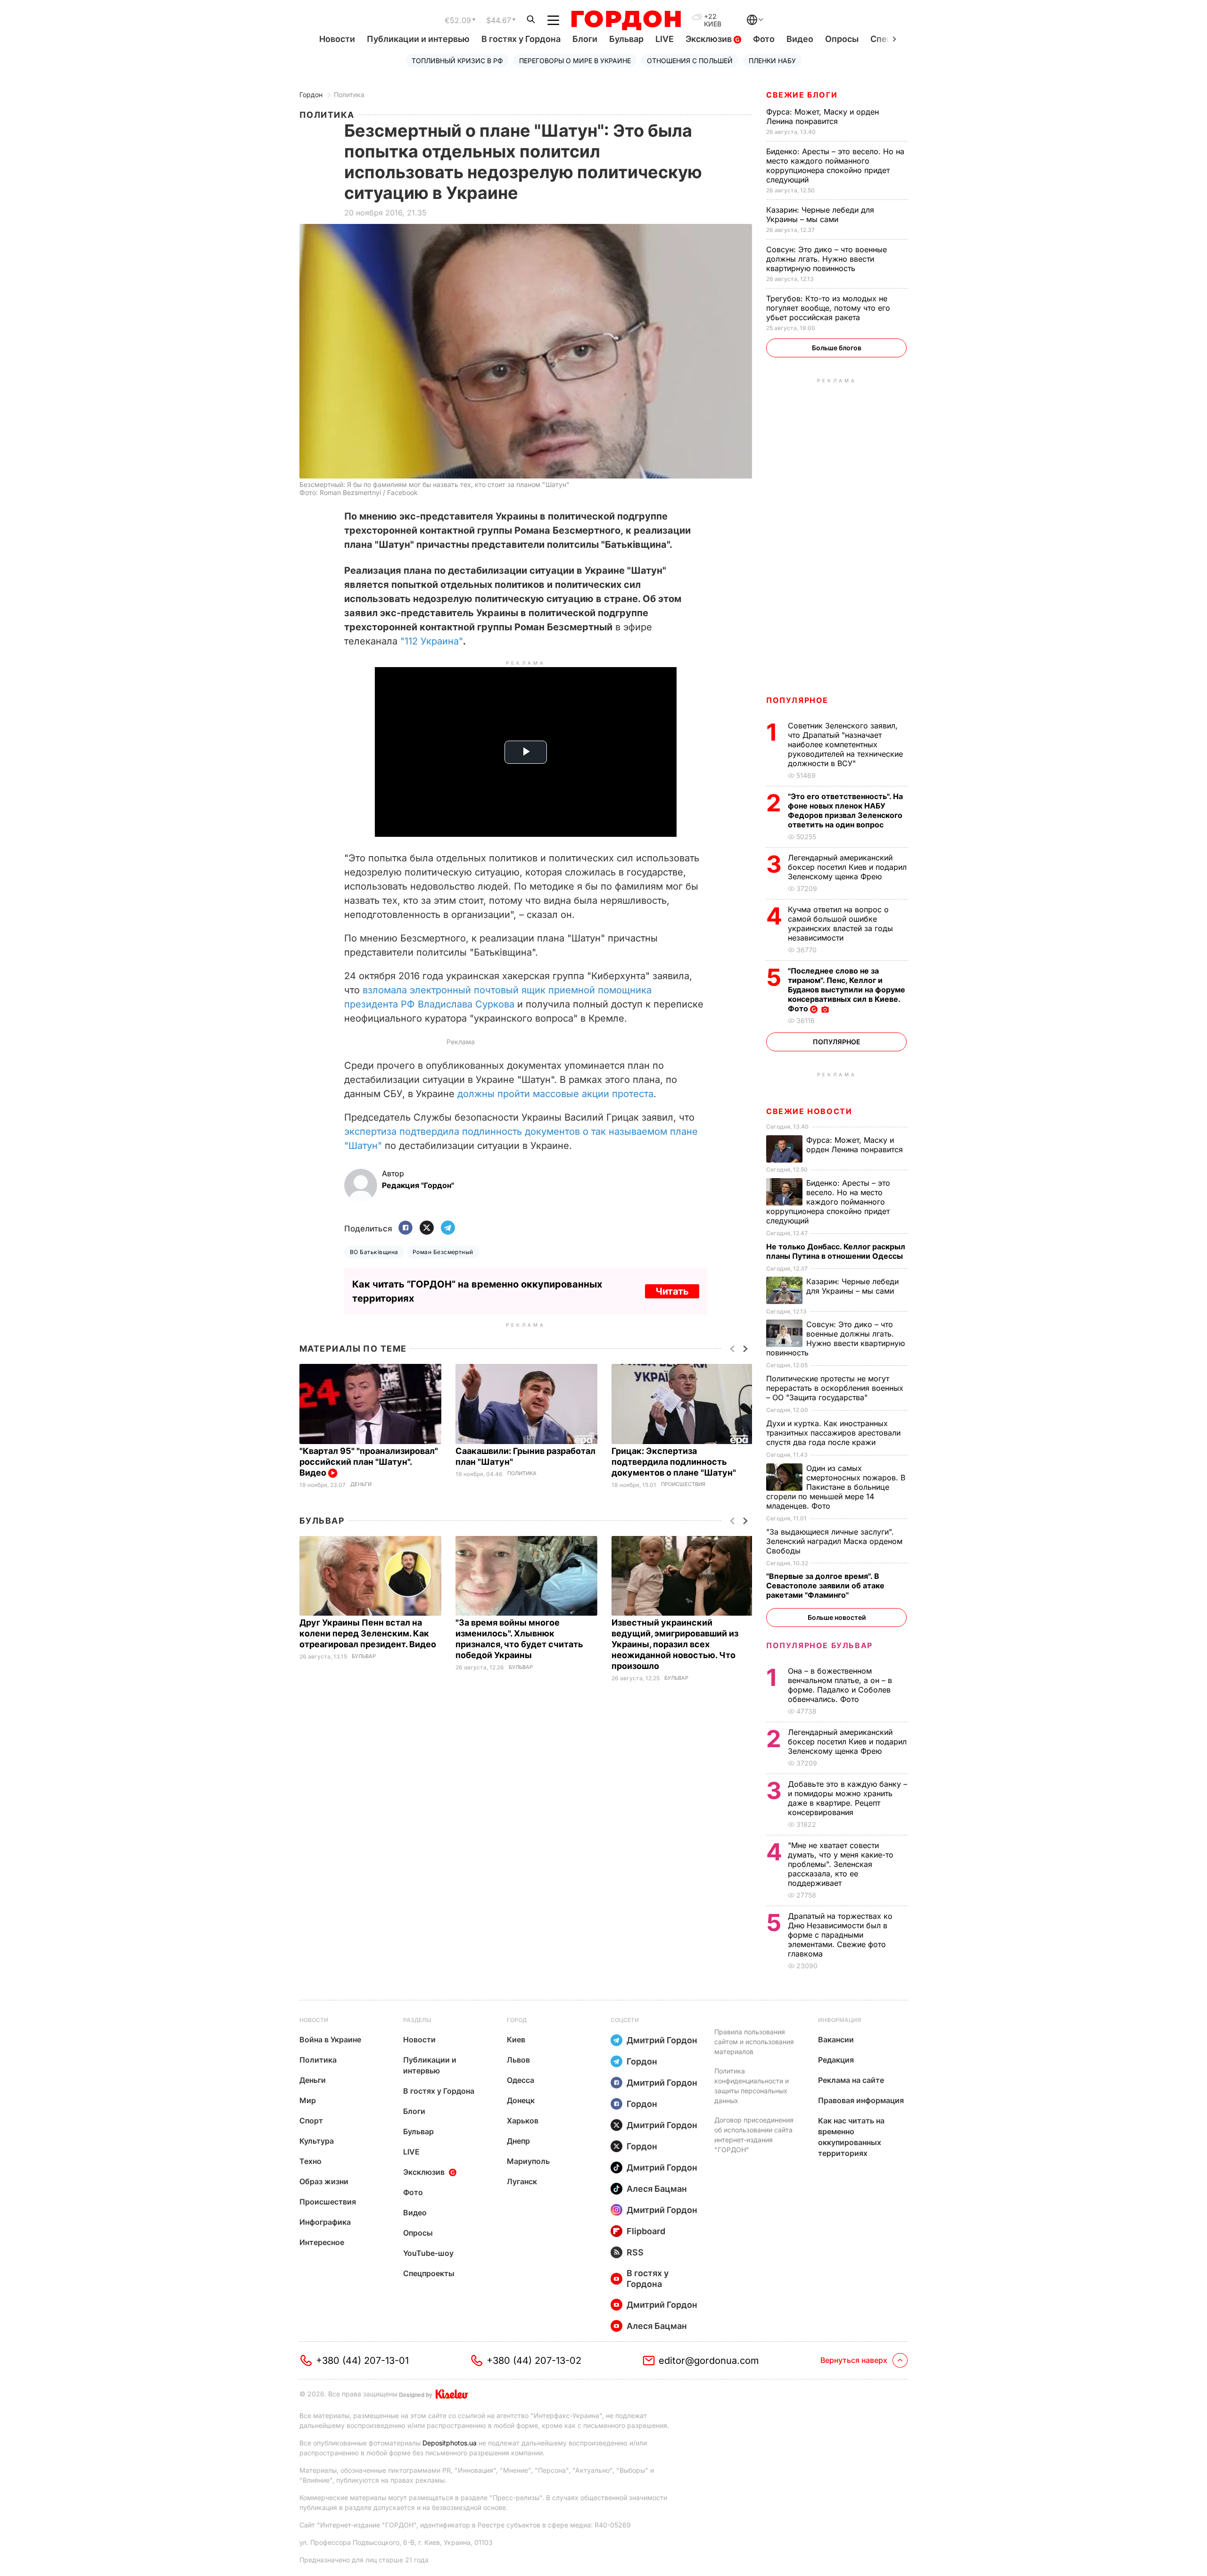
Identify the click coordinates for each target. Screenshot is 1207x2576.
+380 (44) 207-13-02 (534, 2361)
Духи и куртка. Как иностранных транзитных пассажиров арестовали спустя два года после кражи (833, 1433)
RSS (635, 2252)
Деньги (361, 1484)
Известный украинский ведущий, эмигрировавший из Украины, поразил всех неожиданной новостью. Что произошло (675, 1644)
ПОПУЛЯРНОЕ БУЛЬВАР (819, 1645)
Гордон (311, 95)
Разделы (417, 2020)
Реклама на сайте (851, 2080)
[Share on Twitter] (427, 1228)
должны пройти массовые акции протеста (555, 1094)
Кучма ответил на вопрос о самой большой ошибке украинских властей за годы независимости (840, 924)
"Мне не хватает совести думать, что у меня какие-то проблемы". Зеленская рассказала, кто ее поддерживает (841, 1864)
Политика (349, 95)
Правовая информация (861, 2100)
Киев (516, 2039)
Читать (672, 1291)
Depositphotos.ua (450, 2443)
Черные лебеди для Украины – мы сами (820, 215)
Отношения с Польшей (690, 61)
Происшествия (683, 1484)
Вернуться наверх (854, 2360)
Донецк (521, 2100)
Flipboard (646, 2231)
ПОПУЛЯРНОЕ (797, 700)
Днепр (518, 2141)
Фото (764, 39)
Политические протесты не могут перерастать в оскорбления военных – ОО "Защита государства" (835, 1388)
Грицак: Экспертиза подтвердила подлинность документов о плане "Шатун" (675, 1462)
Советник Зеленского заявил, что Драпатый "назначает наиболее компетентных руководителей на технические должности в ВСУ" (845, 744)
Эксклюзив (710, 39)
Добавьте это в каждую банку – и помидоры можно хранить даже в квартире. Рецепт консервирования (847, 1798)
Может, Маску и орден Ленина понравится (823, 116)
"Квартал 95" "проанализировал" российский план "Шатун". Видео (369, 1462)
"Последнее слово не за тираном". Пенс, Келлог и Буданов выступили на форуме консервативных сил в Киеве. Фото (847, 990)
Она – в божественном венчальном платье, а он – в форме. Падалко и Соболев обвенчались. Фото (840, 1685)
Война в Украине (330, 2039)
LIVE (665, 39)
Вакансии (836, 2039)
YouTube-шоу (428, 2253)
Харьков (523, 2121)
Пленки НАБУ (772, 61)
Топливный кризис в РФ (457, 61)
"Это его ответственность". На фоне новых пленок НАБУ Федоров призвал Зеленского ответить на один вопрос (845, 810)
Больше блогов (837, 348)
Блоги (585, 39)
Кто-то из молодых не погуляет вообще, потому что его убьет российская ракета (828, 308)
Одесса (521, 2080)
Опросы (842, 39)
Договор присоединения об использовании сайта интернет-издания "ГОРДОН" (754, 2135)
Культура (317, 2141)
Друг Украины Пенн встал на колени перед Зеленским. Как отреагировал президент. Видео (369, 1633)
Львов (518, 2060)
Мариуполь (528, 2161)
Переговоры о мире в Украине (575, 61)
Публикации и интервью (418, 39)
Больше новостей (837, 1617)
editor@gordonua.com (709, 2361)
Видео (800, 39)
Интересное (322, 2242)
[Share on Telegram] (448, 1228)
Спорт (311, 2121)
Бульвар (626, 39)
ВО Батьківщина (374, 1252)
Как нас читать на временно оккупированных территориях (851, 2137)
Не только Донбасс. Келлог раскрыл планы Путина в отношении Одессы (836, 1251)
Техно (310, 2161)
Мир (308, 2100)
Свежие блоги (802, 95)
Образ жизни (324, 2181)
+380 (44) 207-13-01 (362, 2361)
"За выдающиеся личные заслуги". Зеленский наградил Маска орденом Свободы (834, 1541)
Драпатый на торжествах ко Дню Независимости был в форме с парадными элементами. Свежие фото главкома (840, 1935)
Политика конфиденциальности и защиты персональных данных (752, 2086)
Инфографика (325, 2222)
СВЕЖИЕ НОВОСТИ (809, 1111)
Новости (337, 39)
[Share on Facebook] (405, 1228)
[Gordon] (626, 20)
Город (517, 2020)
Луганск (522, 2181)
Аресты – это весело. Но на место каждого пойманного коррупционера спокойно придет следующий (835, 165)
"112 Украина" (432, 641)
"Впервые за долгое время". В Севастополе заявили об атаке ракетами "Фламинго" (825, 1585)
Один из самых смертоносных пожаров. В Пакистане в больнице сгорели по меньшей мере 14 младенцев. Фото (836, 1487)
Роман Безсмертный (443, 1252)
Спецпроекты (429, 2273)
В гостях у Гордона (521, 39)
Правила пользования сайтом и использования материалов (754, 2042)
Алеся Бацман (657, 2189)
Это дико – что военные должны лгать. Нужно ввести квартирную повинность (827, 259)
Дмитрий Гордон (662, 2040)
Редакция (836, 2060)
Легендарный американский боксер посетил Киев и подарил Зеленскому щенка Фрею (847, 867)
